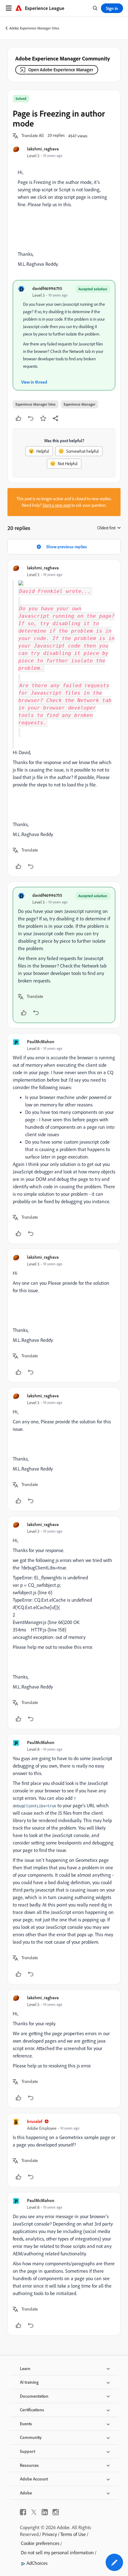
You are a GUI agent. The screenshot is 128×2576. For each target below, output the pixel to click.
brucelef (35, 2121)
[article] (64, 718)
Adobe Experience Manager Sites (34, 28)
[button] (33, 136)
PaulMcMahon (41, 1041)
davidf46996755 (47, 288)
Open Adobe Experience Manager (61, 70)
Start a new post (57, 505)
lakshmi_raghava (43, 149)
